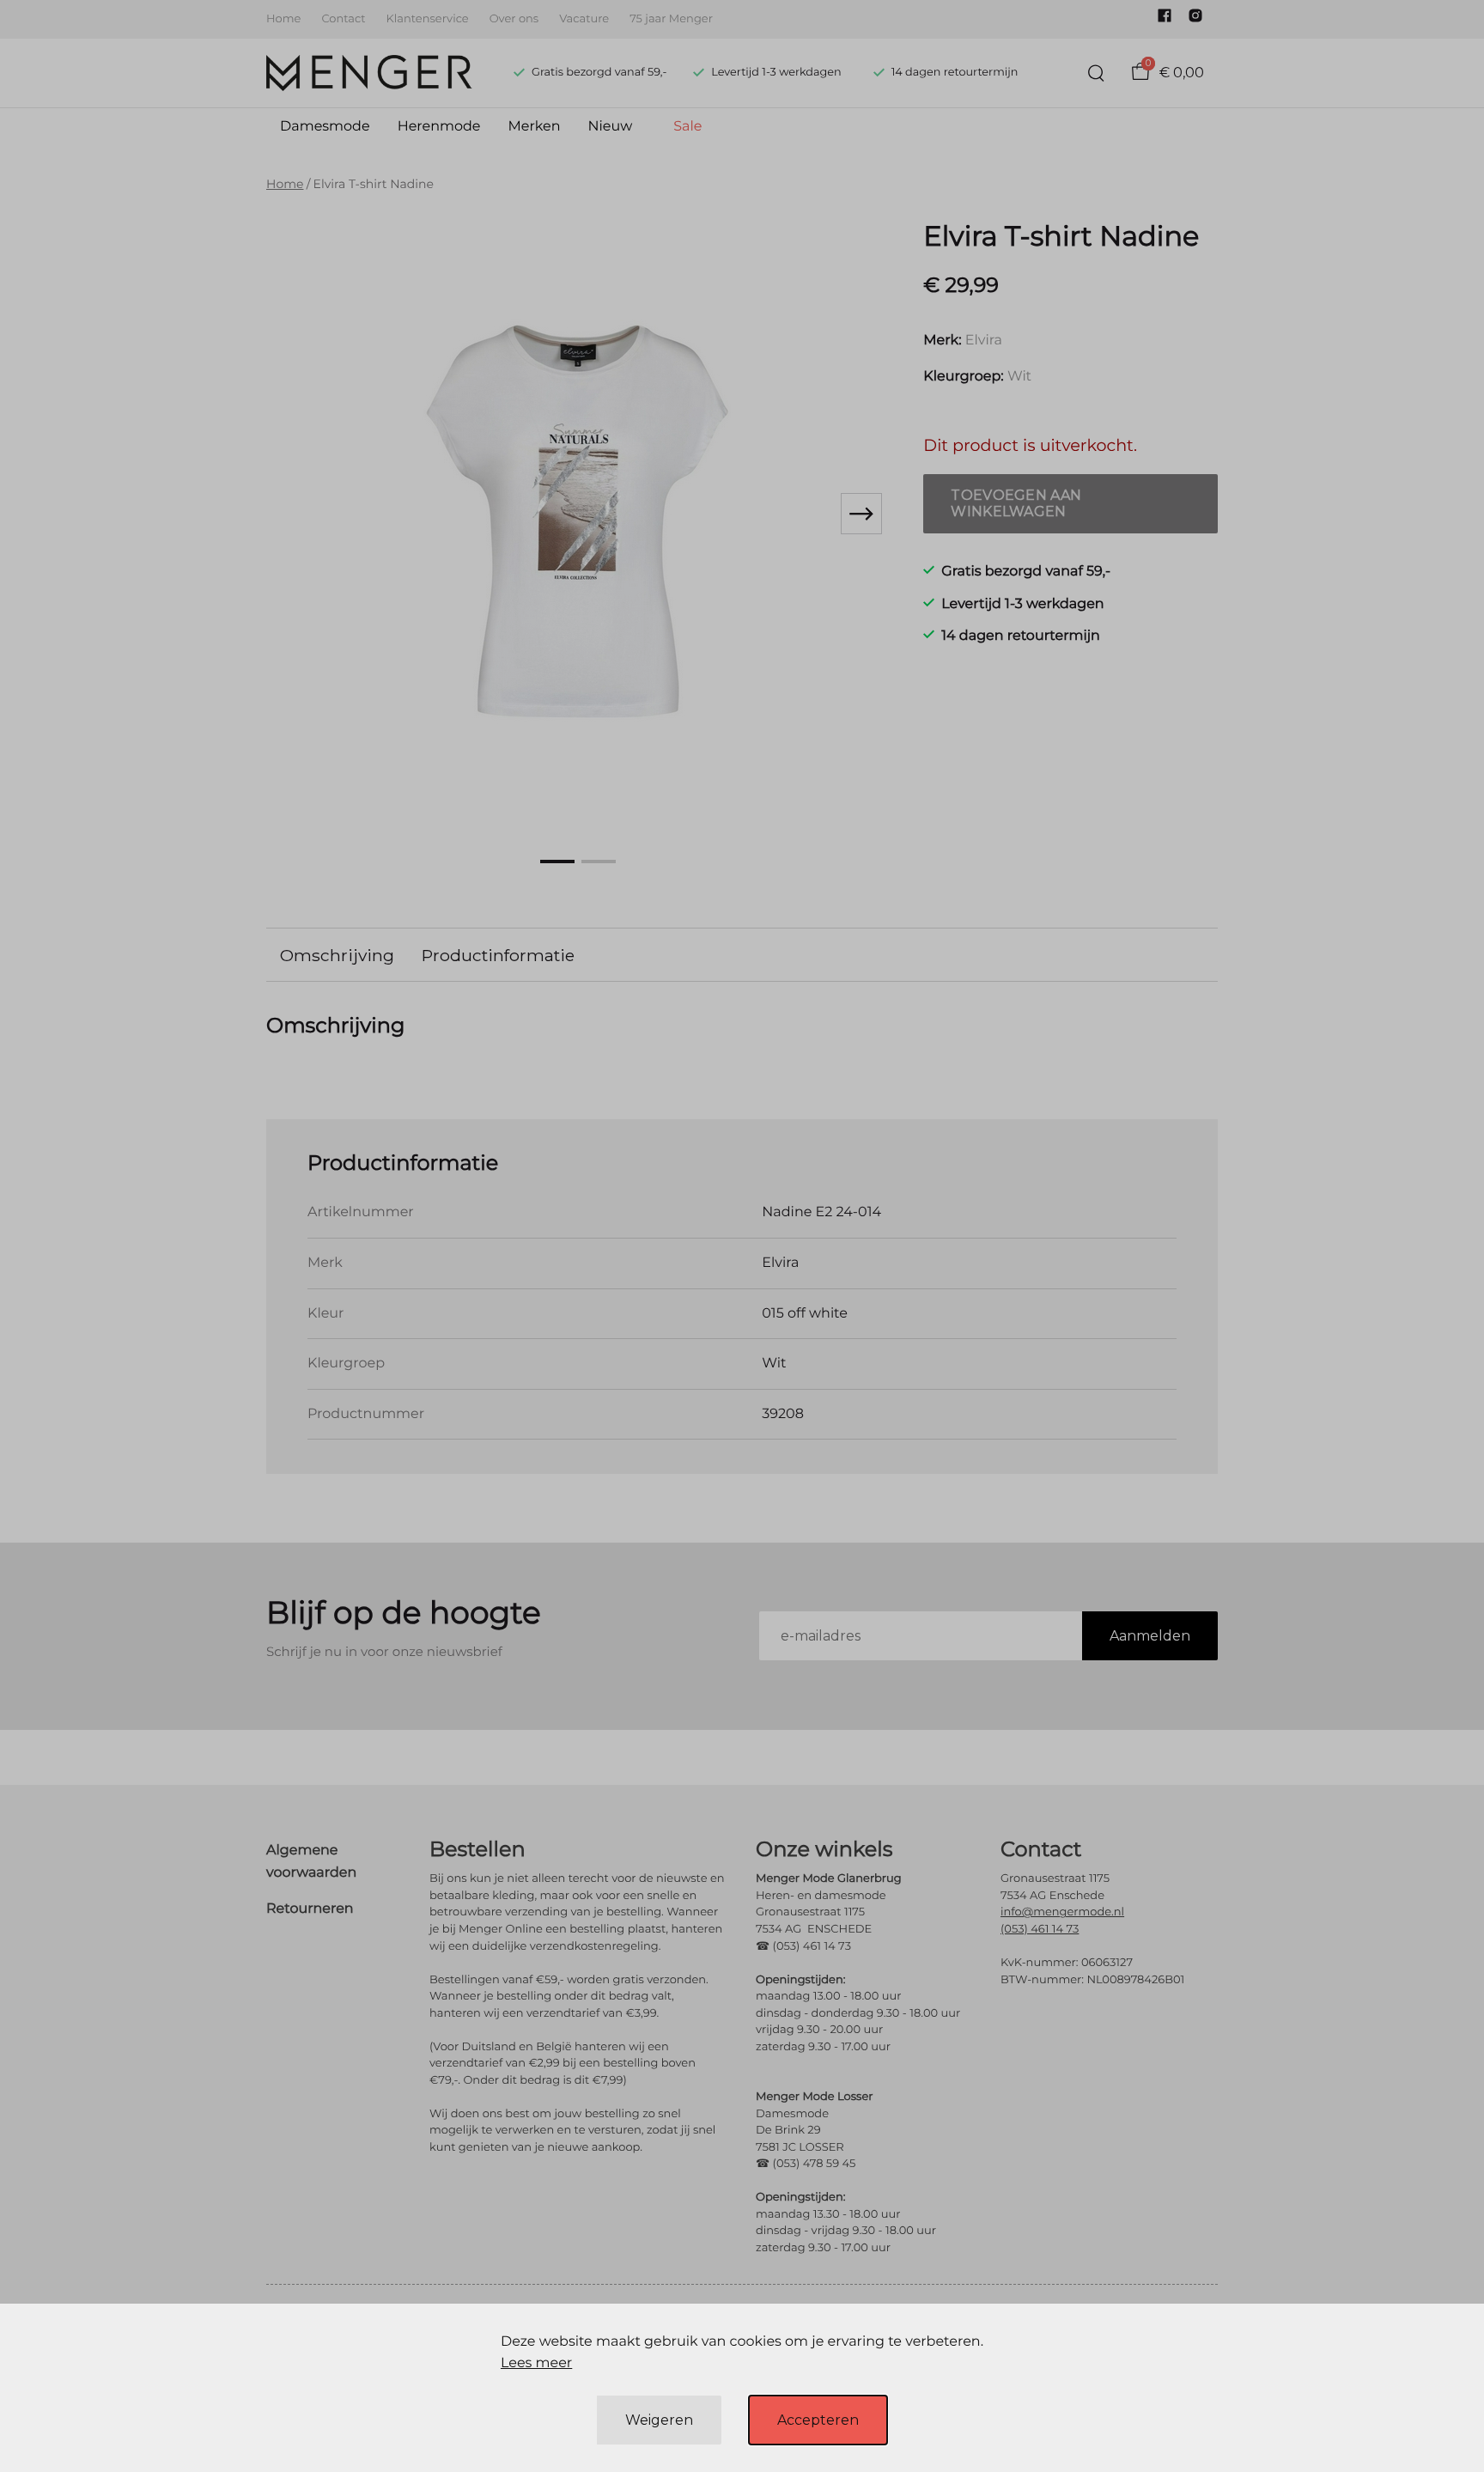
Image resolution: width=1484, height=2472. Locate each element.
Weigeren (659, 2420)
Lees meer (536, 2363)
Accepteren (818, 2420)
